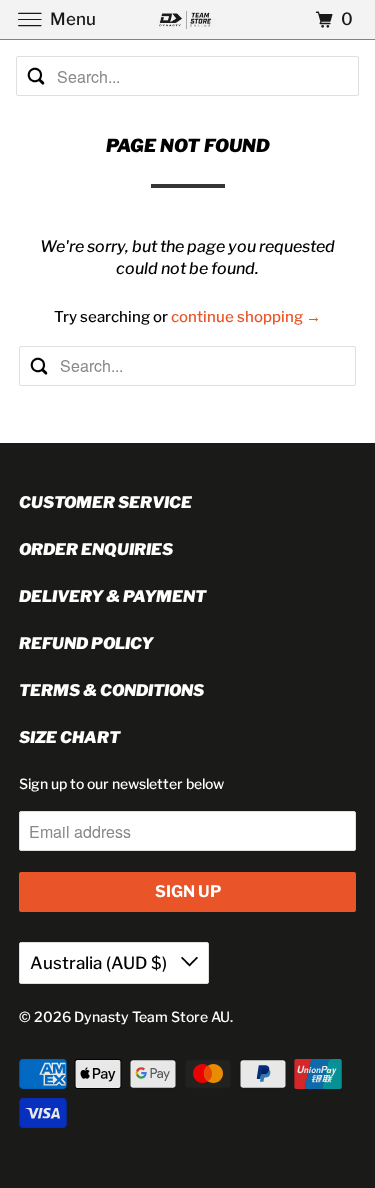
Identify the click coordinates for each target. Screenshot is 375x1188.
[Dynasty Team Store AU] (188, 19)
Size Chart (69, 737)
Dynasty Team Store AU (152, 1016)
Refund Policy (86, 643)
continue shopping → (246, 317)
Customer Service (105, 502)
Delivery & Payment (112, 596)
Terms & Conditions (111, 690)
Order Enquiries (96, 549)
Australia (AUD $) (100, 963)
